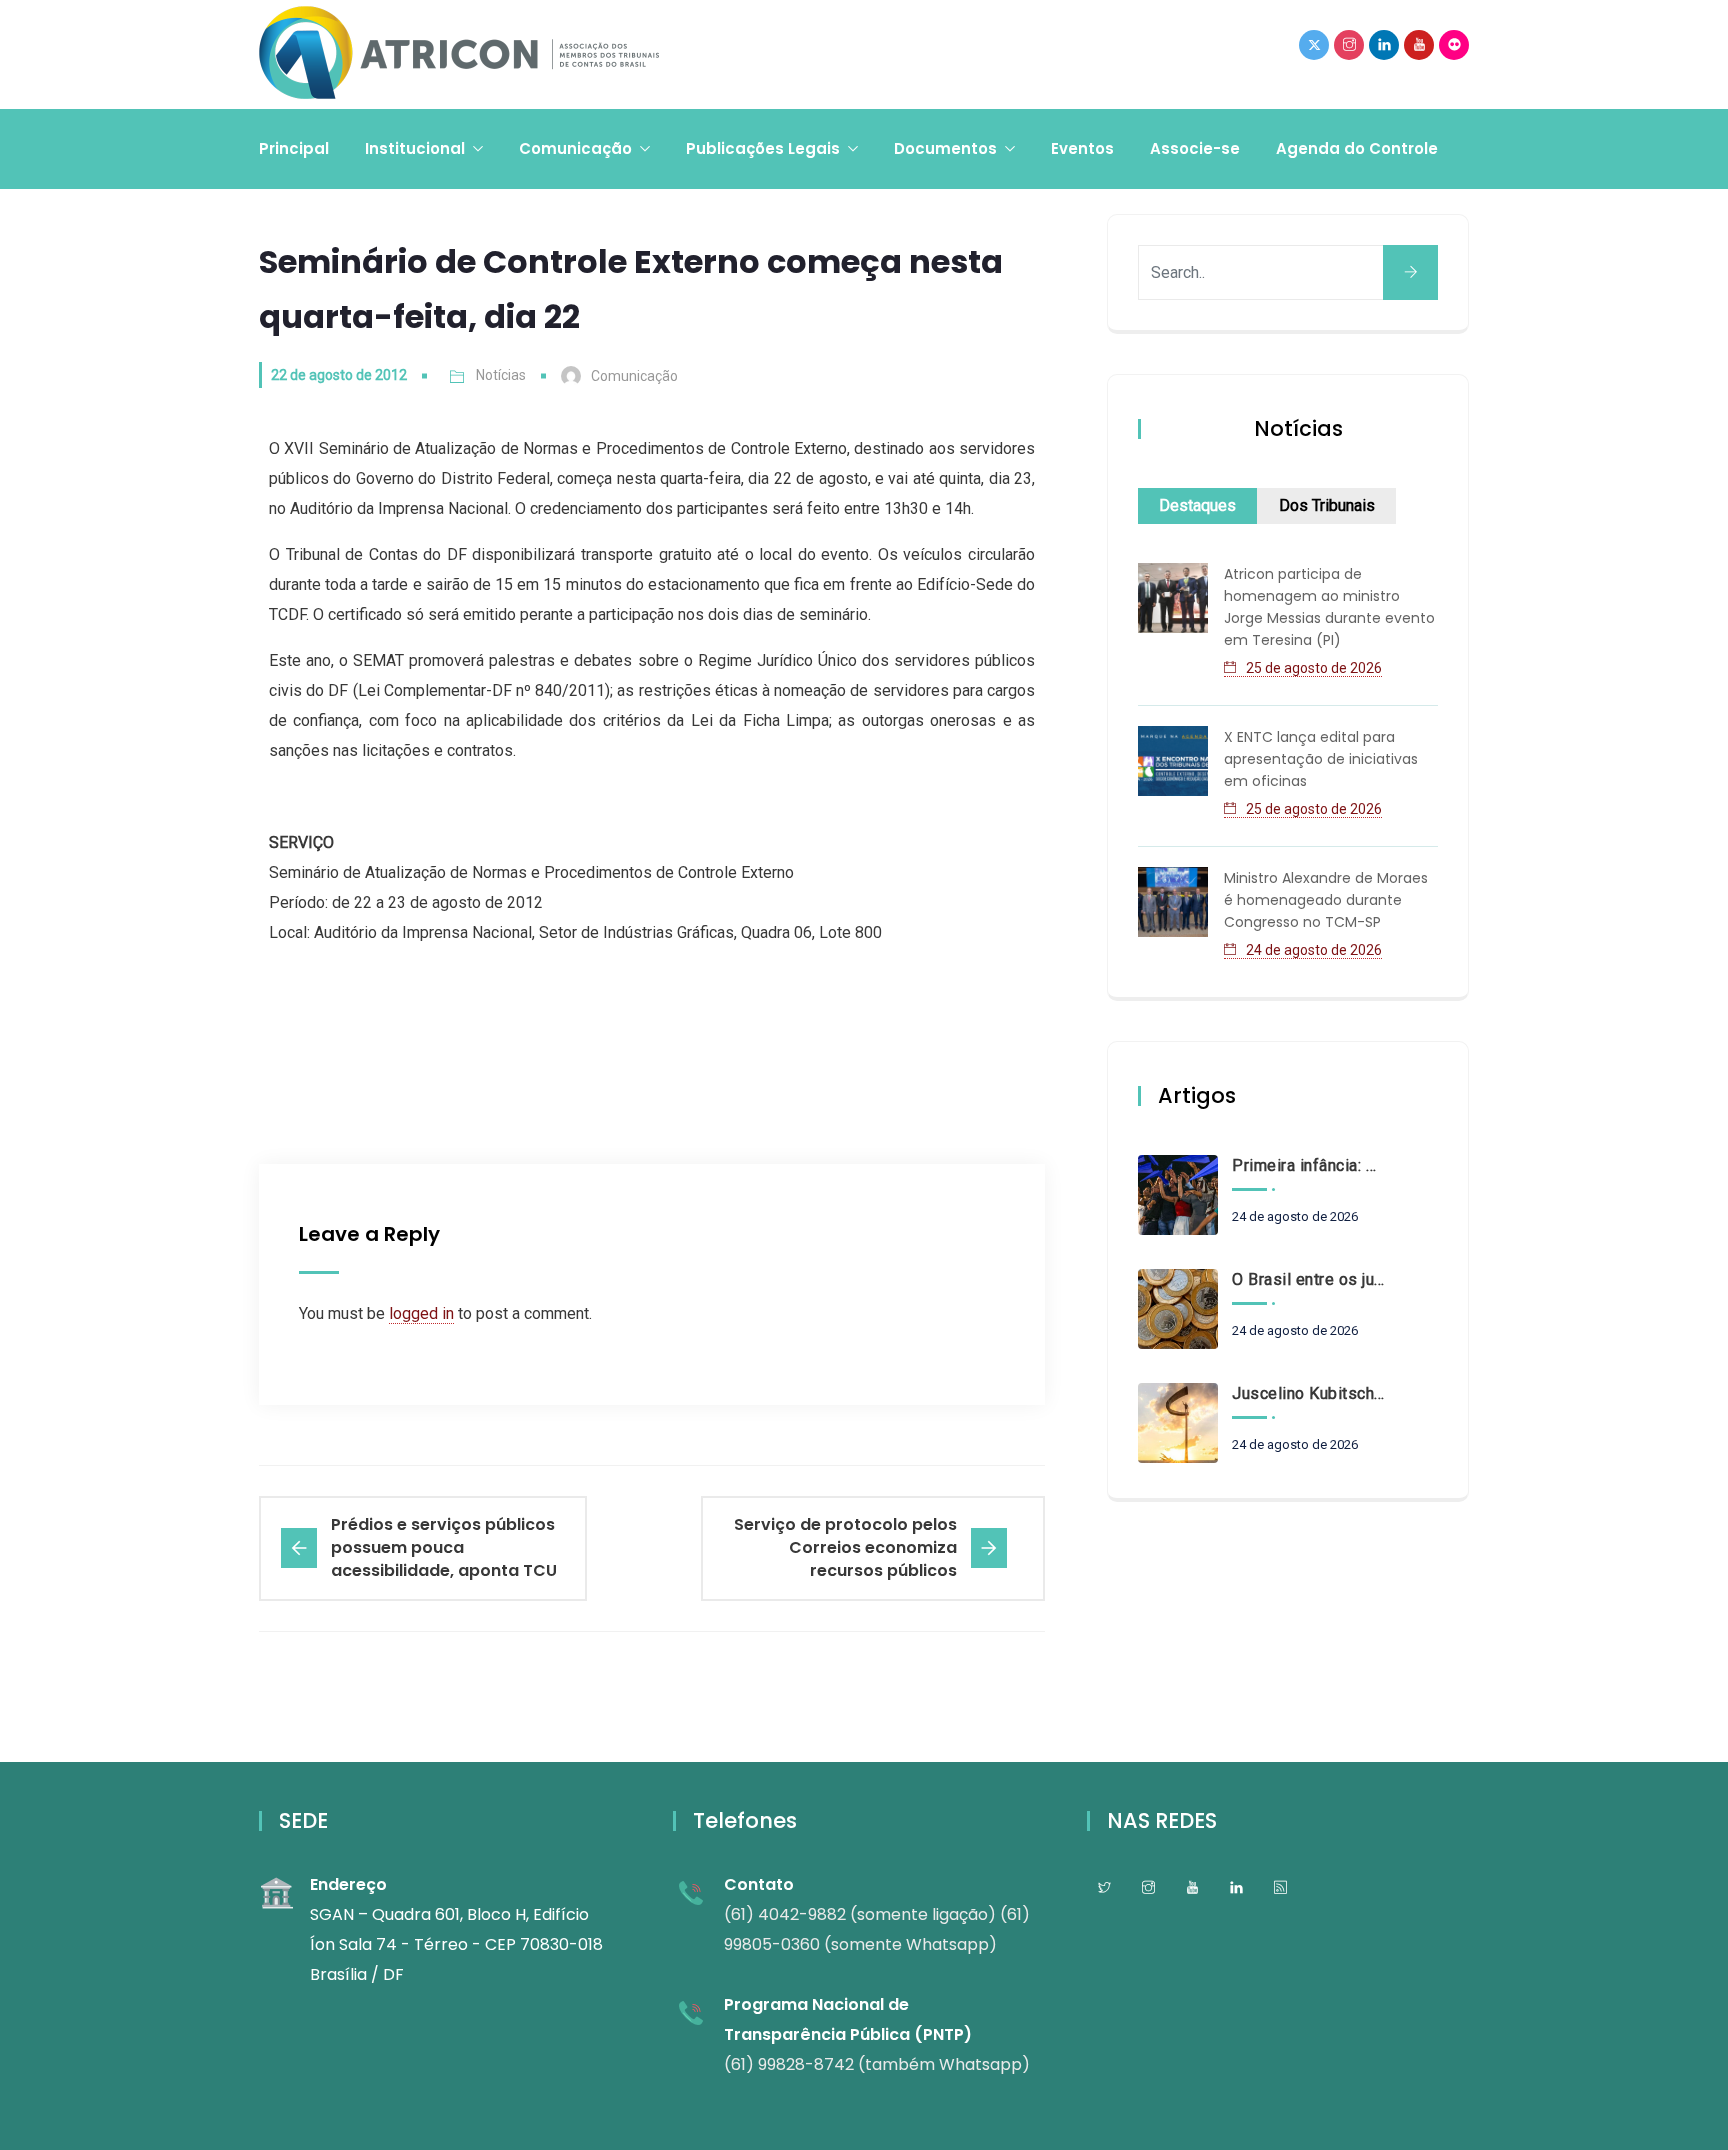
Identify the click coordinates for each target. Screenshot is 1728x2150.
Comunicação (575, 148)
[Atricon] (459, 54)
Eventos (1082, 148)
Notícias (501, 375)
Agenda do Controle (1357, 148)
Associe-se (1195, 148)
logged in (421, 1313)
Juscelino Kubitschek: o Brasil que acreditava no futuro (1308, 1393)
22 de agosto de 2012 (339, 375)
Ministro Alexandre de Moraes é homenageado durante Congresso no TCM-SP (1326, 900)
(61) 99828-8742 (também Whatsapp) (877, 2064)
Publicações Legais (763, 148)
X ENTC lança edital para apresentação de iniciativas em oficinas (1321, 759)
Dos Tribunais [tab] (1327, 505)
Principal (294, 148)
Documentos (945, 148)
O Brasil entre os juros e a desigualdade (1308, 1279)
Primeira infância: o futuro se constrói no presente (1308, 1165)
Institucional (415, 148)
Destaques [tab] (1197, 505)
